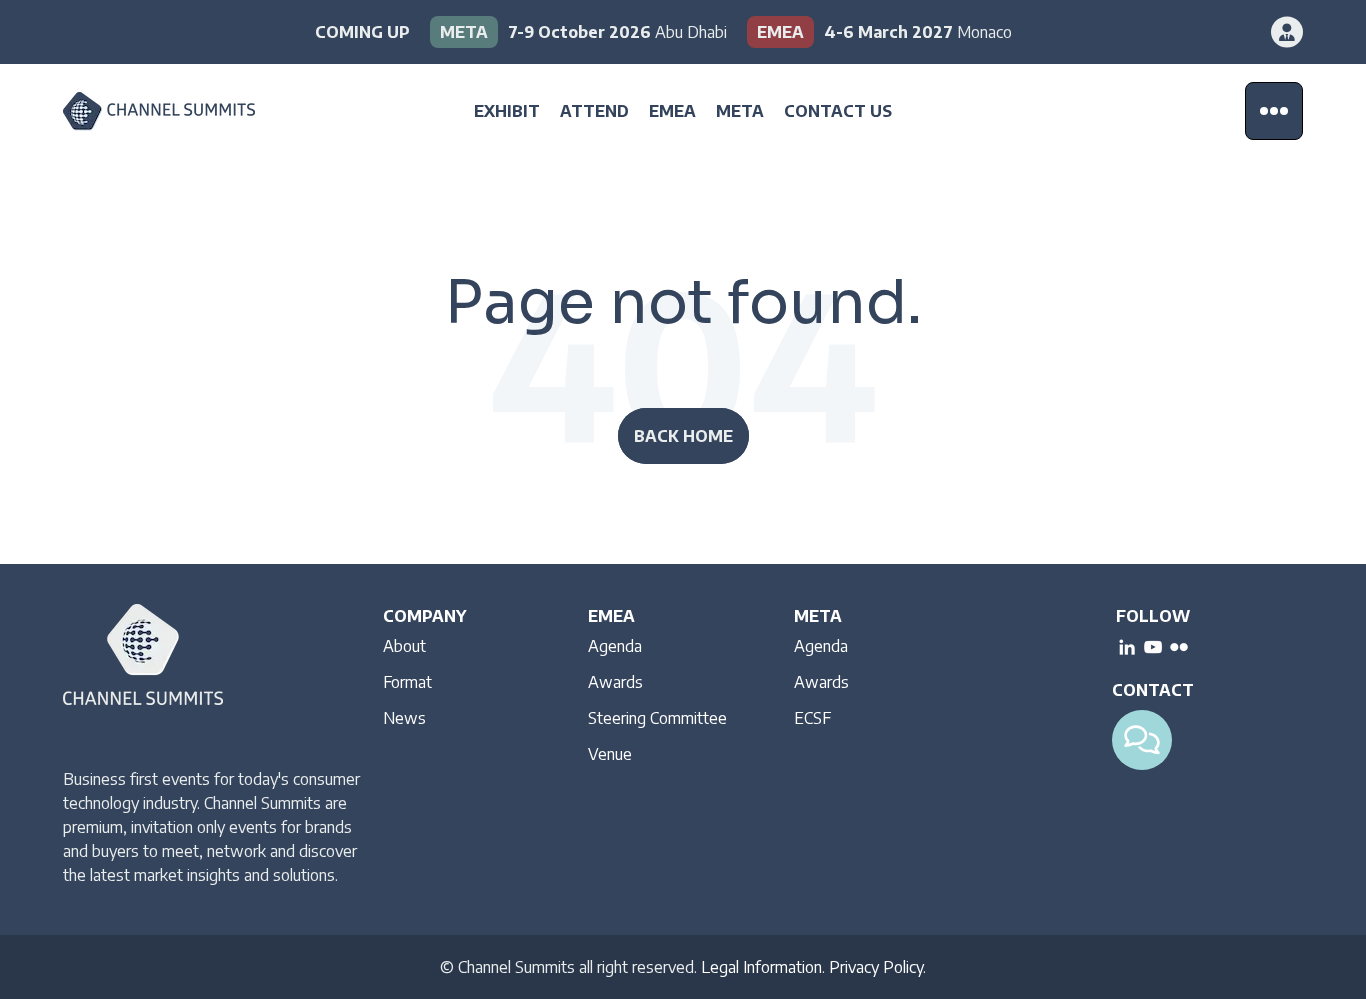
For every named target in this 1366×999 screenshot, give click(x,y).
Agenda (615, 646)
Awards (615, 682)
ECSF (812, 718)
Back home (683, 436)
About (404, 646)
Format (407, 682)
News (404, 718)
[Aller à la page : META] (578, 32)
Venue (610, 754)
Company (424, 616)
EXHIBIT (507, 111)
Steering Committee (657, 718)
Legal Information (761, 967)
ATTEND (594, 111)
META (740, 111)
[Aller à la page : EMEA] (879, 32)
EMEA (672, 111)
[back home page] (188, 111)
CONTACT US (838, 111)
